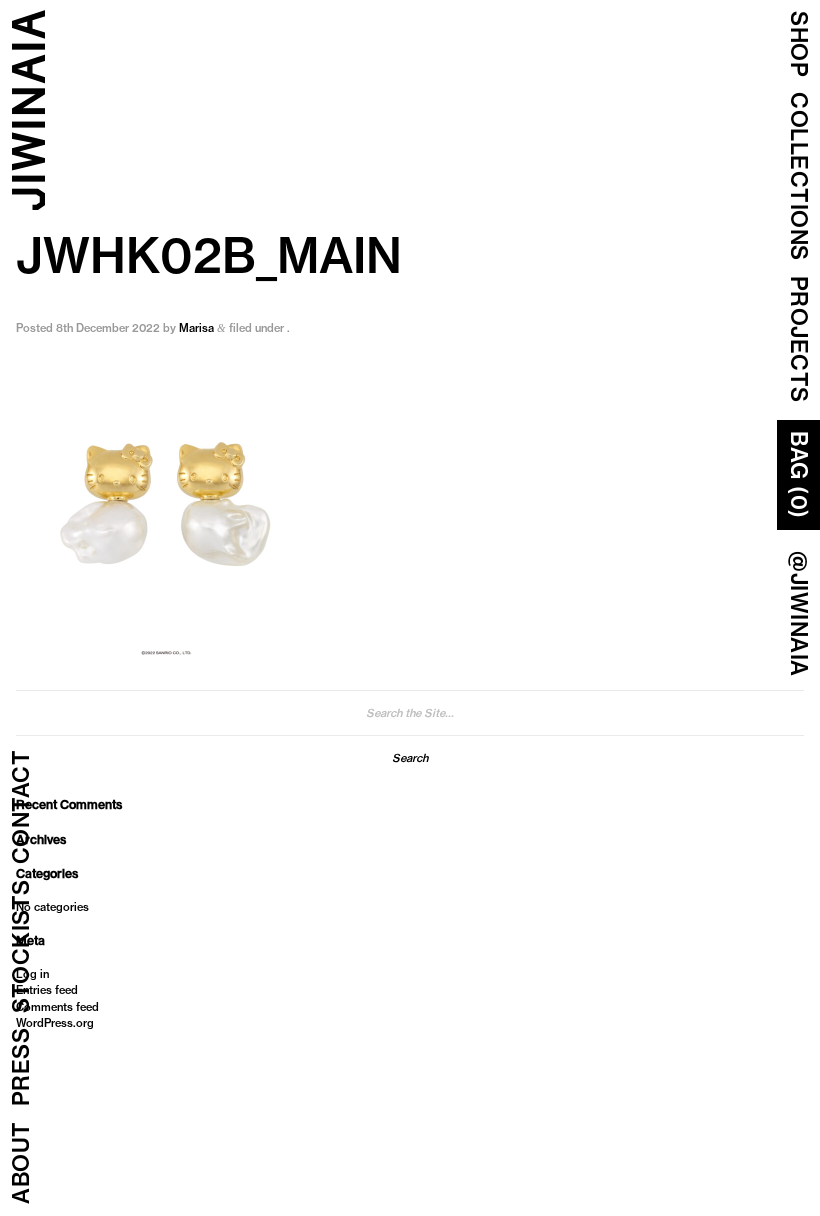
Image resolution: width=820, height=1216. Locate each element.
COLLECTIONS (799, 176)
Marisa (196, 328)
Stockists (21, 947)
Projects (799, 339)
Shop (799, 44)
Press (21, 1067)
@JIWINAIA (799, 614)
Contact (21, 807)
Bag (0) (799, 475)
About (21, 1163)
